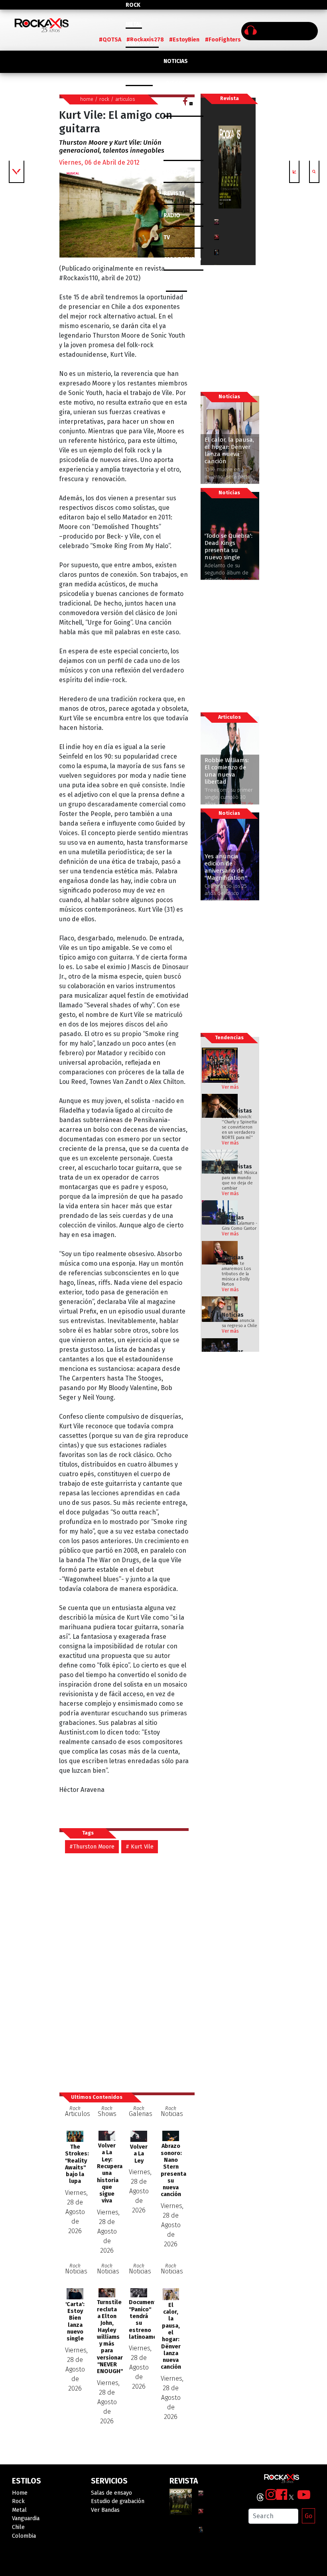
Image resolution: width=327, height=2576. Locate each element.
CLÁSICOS (176, 105)
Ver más (230, 1087)
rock (104, 99)
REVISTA (174, 194)
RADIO (172, 215)
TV (167, 237)
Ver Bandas (105, 2510)
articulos (125, 99)
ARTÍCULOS (178, 172)
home (87, 99)
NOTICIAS (176, 61)
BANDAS (176, 281)
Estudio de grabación (118, 2501)
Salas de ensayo (111, 2493)
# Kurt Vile (140, 1847)
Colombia (139, 82)
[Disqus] (127, 1972)
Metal (134, 24)
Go (308, 2516)
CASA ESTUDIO (182, 259)
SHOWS (176, 127)
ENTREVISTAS (181, 150)
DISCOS (176, 83)
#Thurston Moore (92, 1847)
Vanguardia (142, 43)
